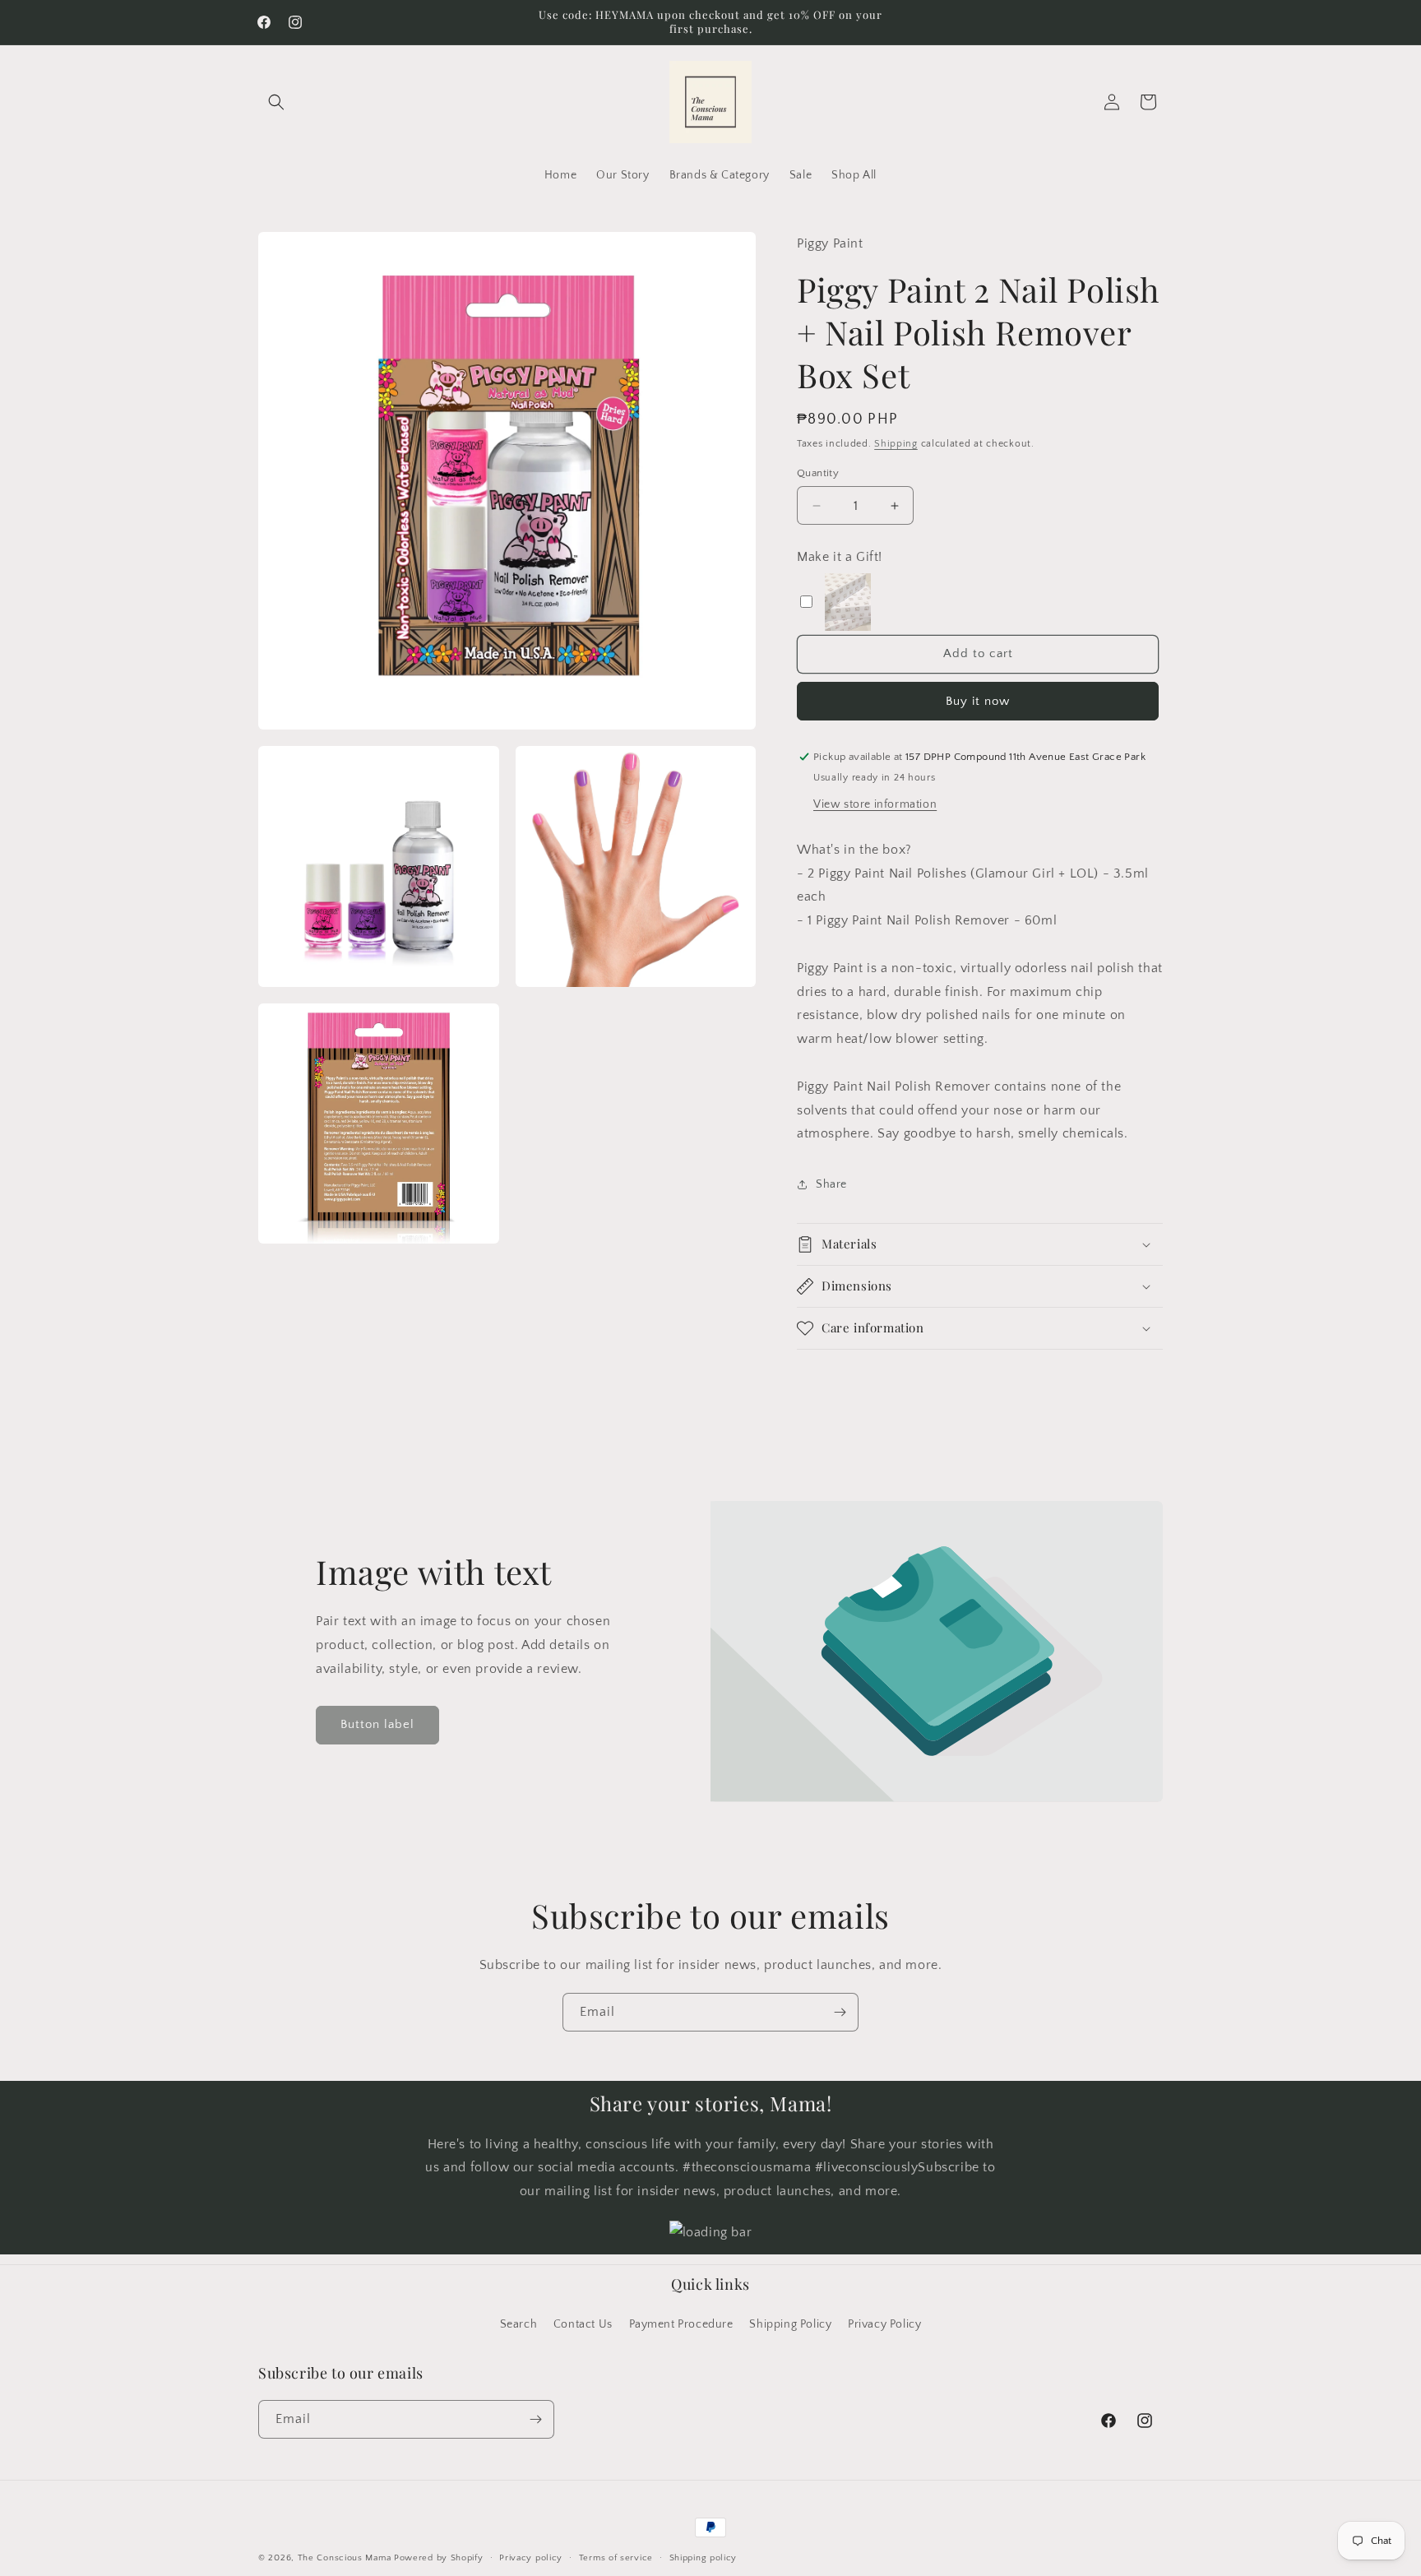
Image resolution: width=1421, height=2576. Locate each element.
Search (519, 2324)
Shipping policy (704, 2557)
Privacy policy (531, 2557)
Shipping (896, 444)
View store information (875, 804)
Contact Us (583, 2324)
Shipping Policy (790, 2324)
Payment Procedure (681, 2324)
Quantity (818, 473)
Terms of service (616, 2557)
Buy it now (978, 701)
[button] (276, 102)
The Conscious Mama (345, 2558)
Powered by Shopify (439, 2558)
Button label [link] (377, 1724)
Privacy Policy (884, 2324)
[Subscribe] (840, 2012)
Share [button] (831, 1184)
